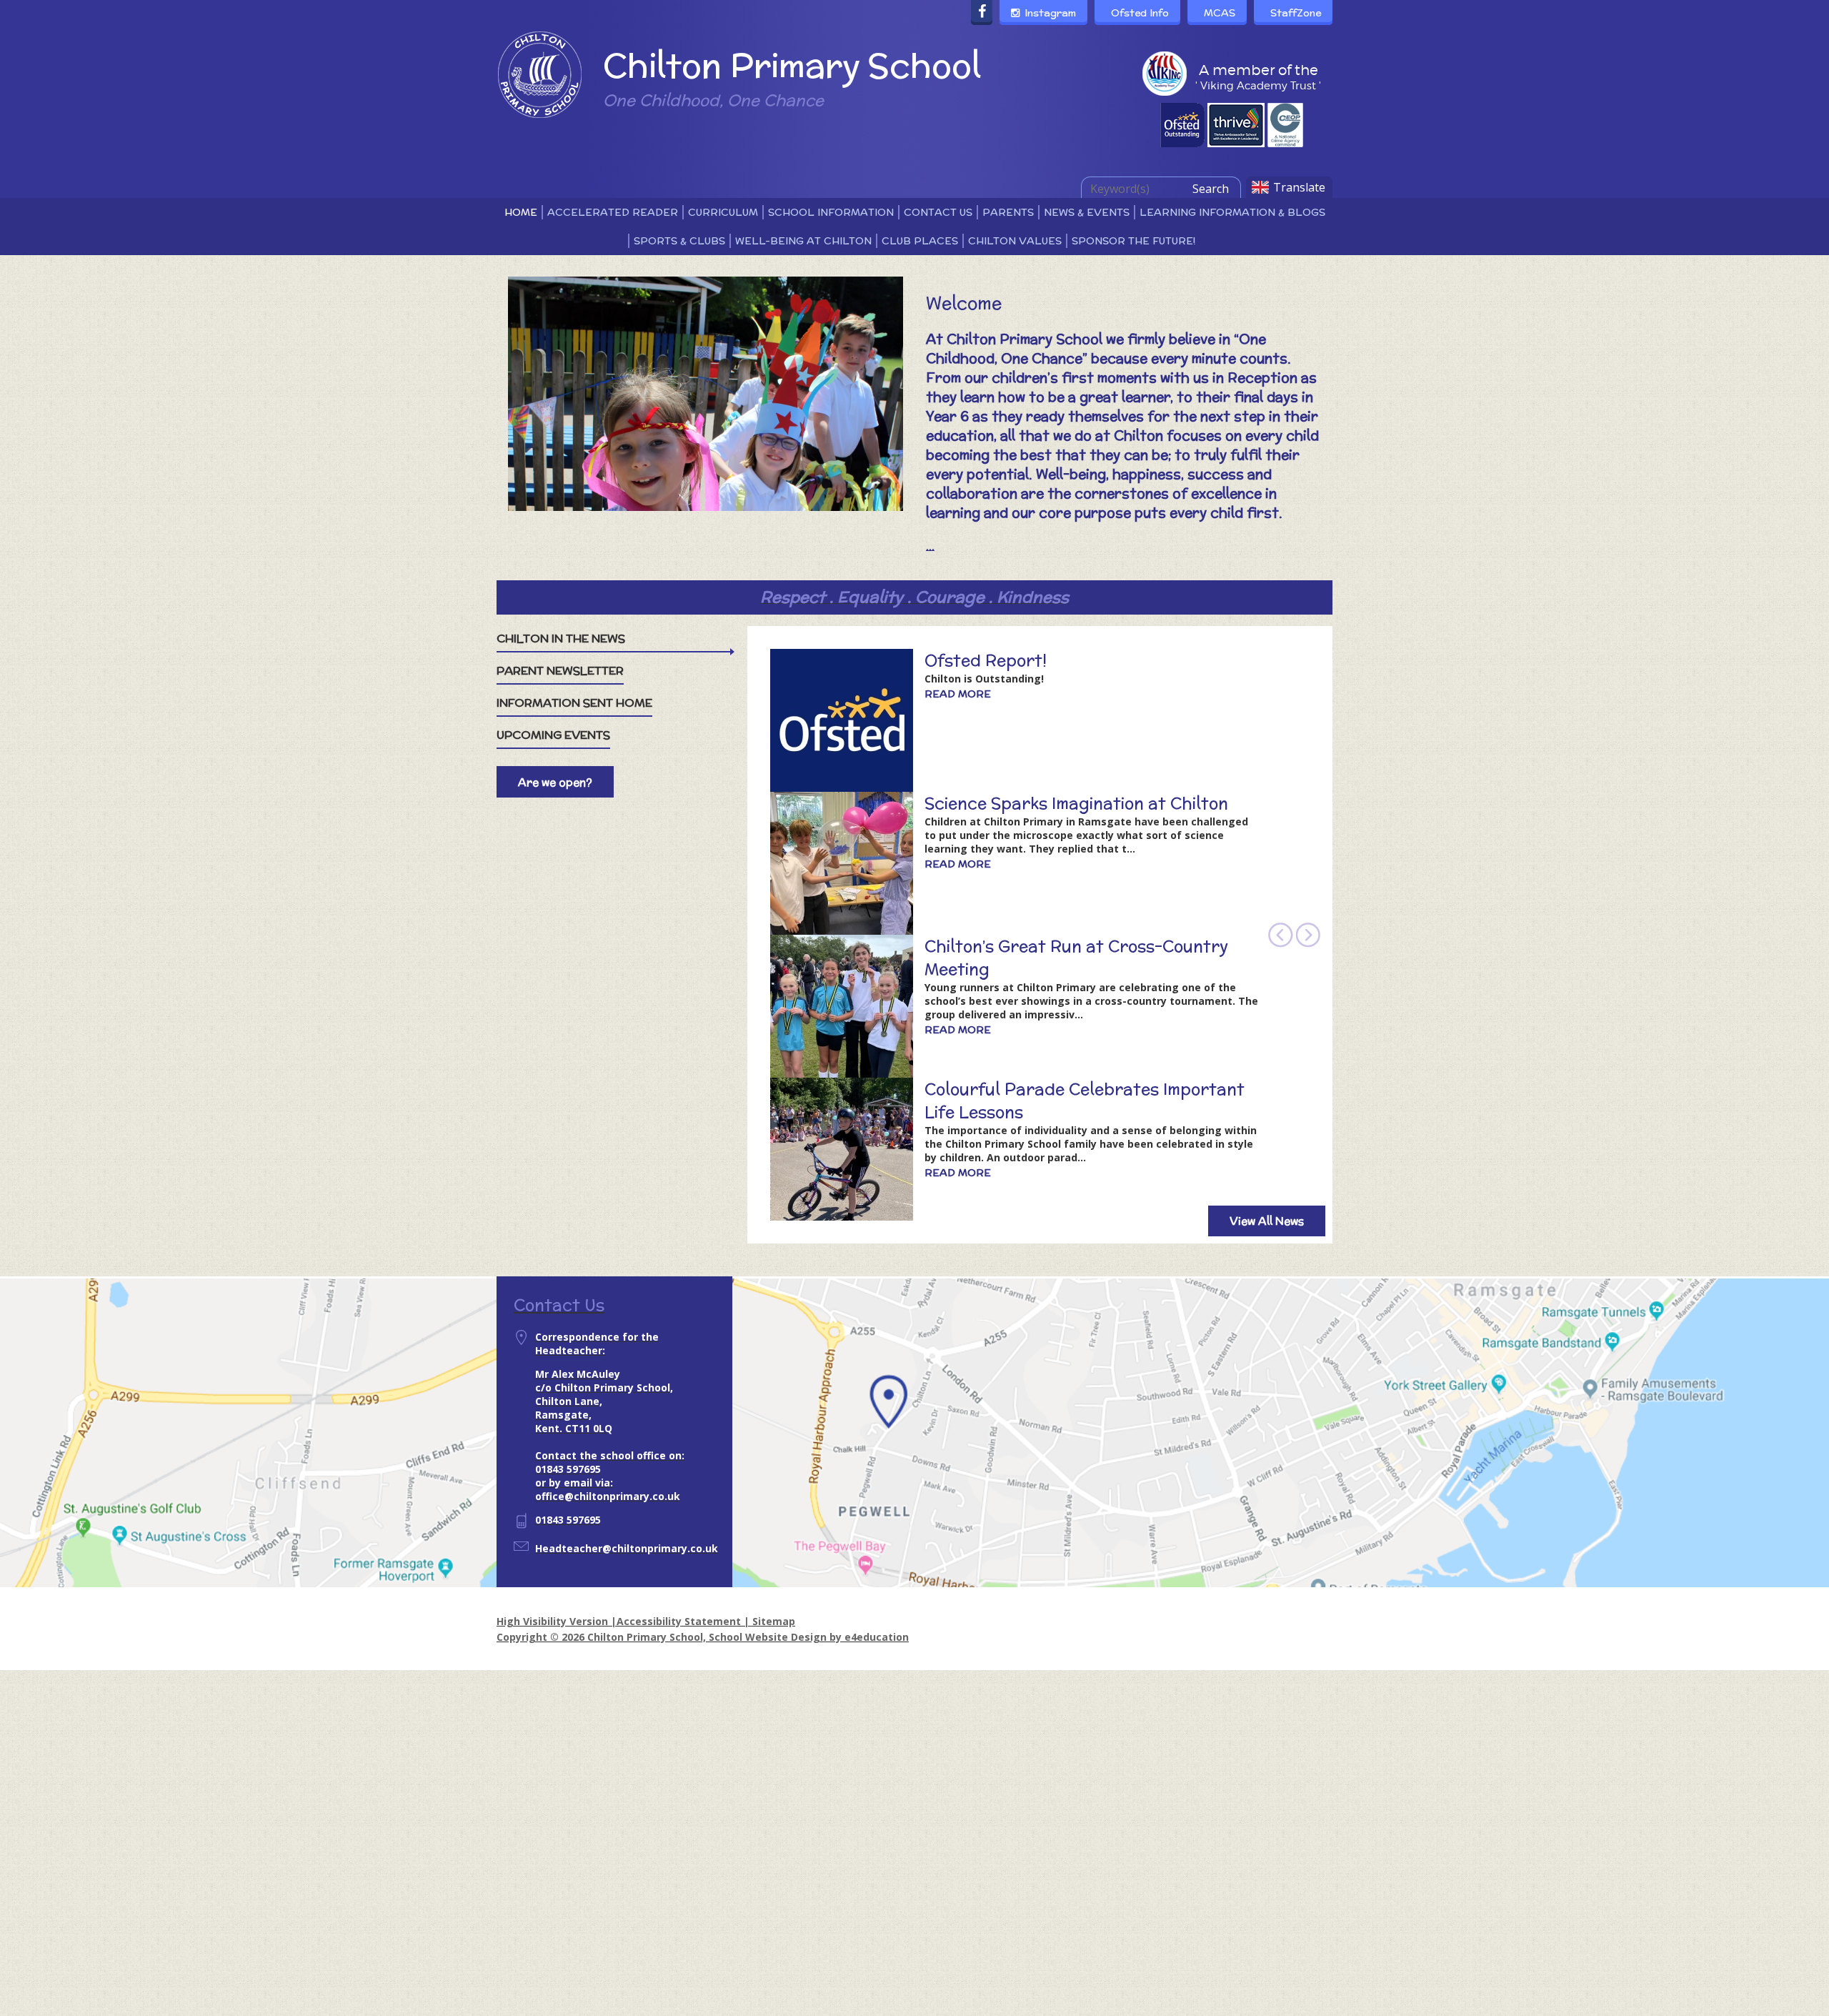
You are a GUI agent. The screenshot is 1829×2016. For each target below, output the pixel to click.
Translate (1299, 187)
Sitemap (774, 1621)
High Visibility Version (552, 1621)
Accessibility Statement (679, 1621)
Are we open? (555, 782)
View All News (1267, 1221)
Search (1211, 189)
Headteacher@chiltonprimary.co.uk (627, 1548)
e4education (877, 1637)
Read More (958, 694)
